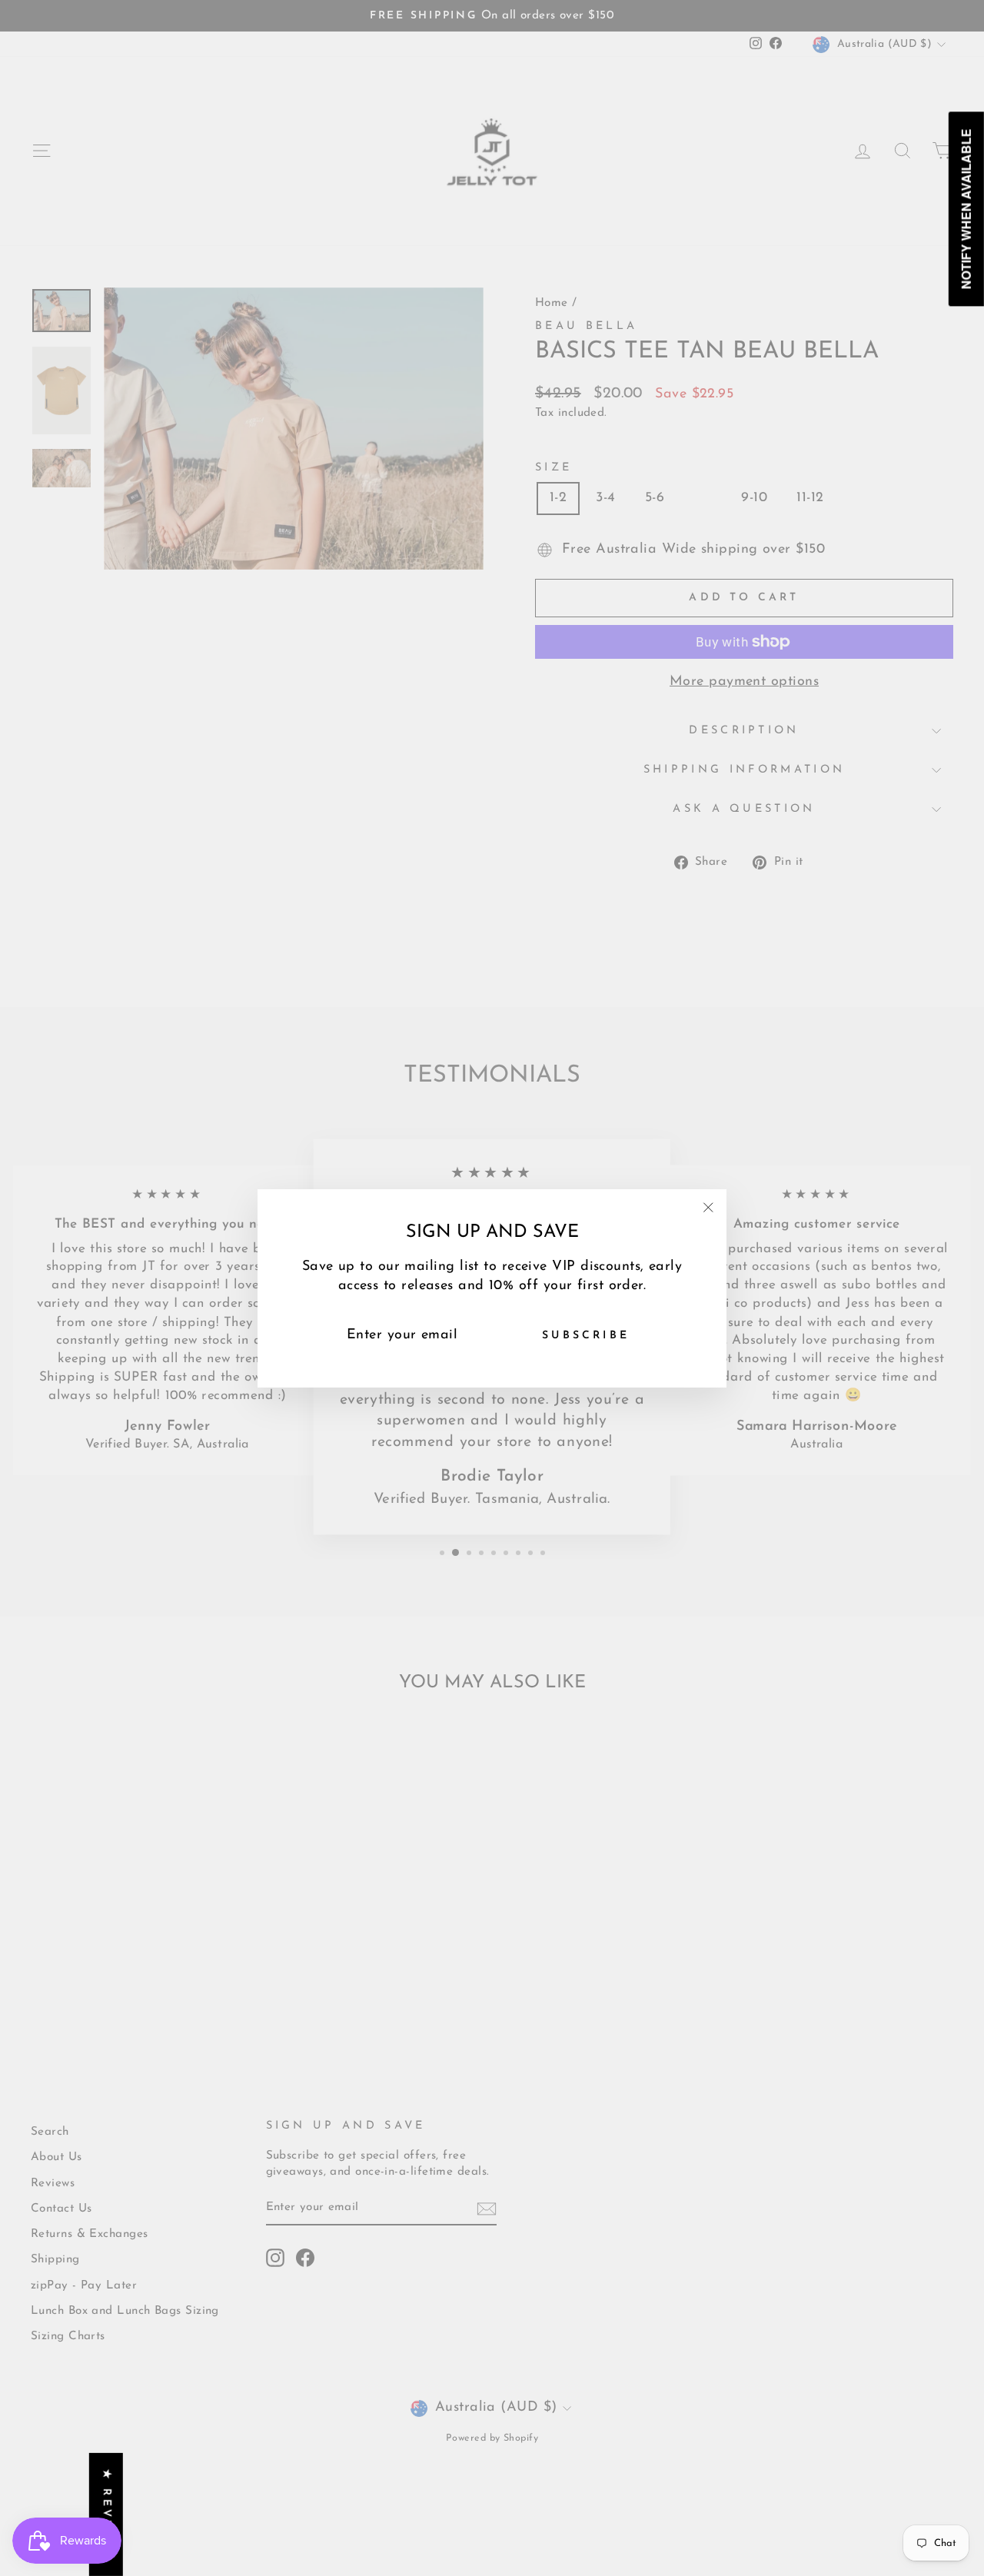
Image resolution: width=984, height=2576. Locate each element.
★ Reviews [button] (106, 2515)
